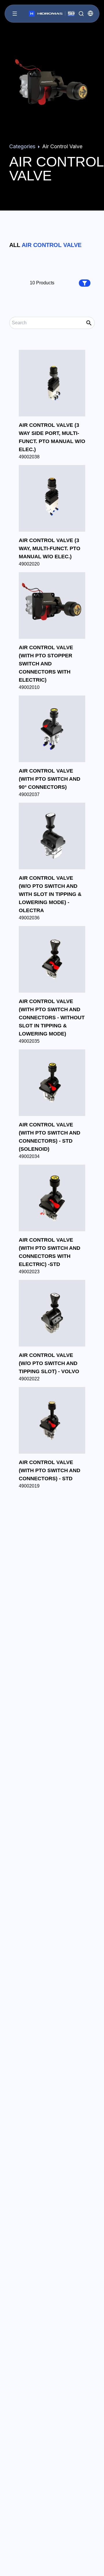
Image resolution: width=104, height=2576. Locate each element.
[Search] (81, 14)
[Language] (90, 13)
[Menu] (15, 14)
